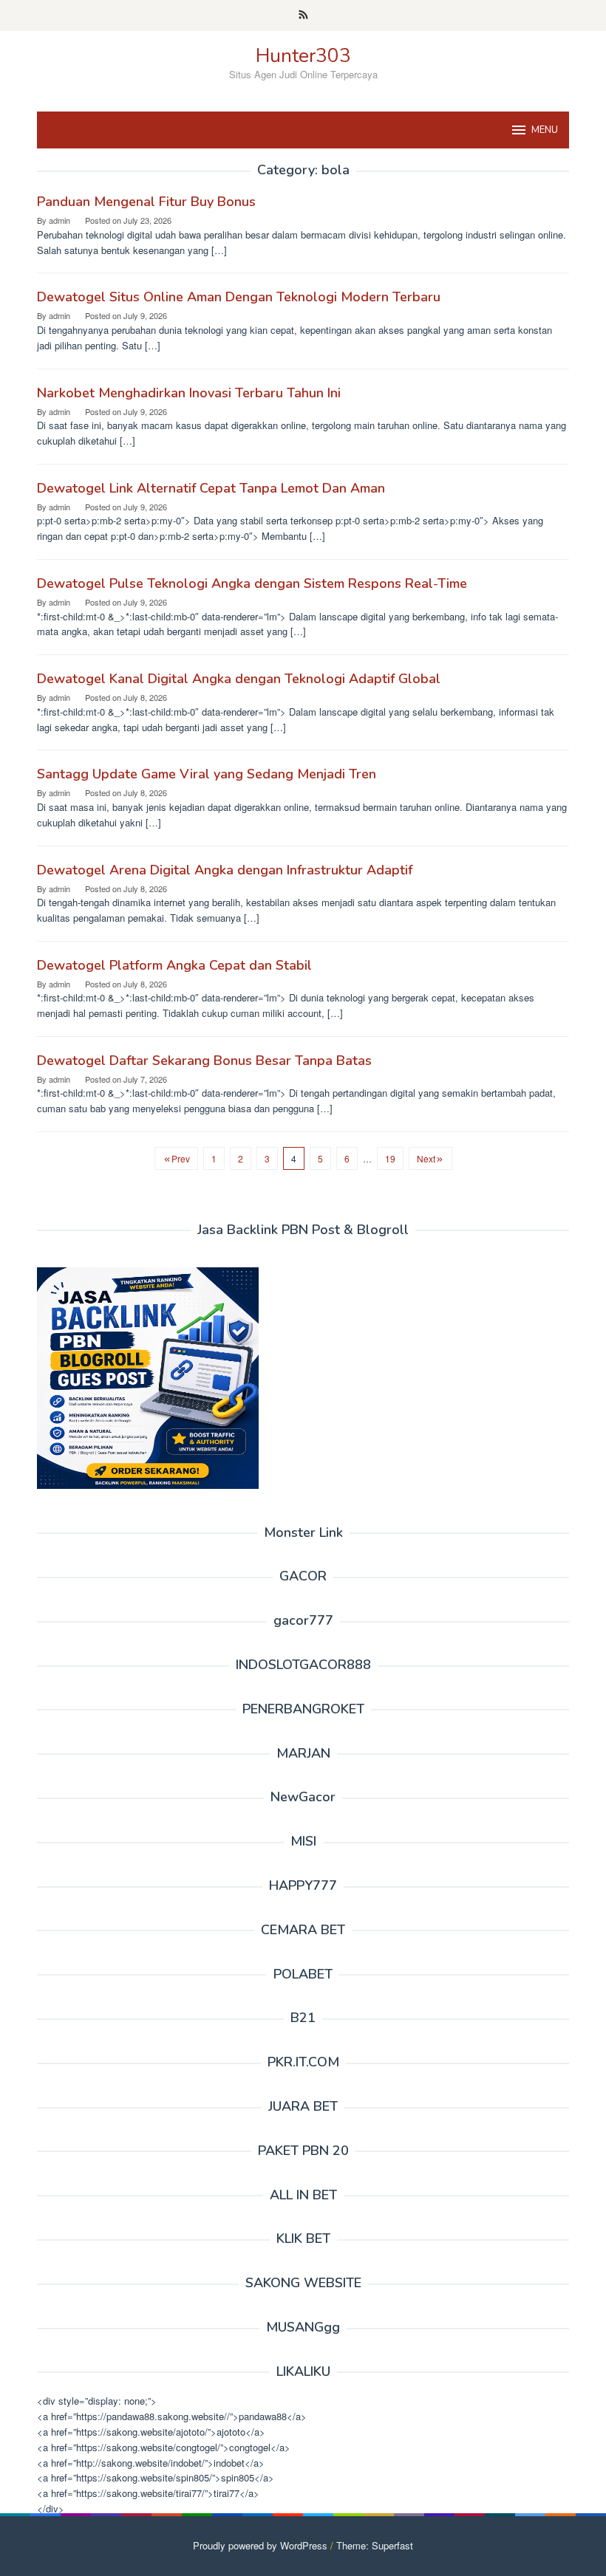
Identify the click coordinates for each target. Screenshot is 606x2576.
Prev (181, 1158)
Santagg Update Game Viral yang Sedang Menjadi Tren (207, 774)
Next (426, 1158)
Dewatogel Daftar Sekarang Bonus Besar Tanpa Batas (204, 1061)
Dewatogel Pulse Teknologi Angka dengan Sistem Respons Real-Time (252, 583)
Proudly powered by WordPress (260, 2545)
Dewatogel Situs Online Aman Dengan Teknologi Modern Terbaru (239, 297)
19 (390, 1158)
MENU (545, 130)
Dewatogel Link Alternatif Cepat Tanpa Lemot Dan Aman (211, 488)
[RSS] (303, 16)
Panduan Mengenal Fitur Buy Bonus (146, 202)
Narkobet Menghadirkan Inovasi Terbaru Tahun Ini (189, 393)
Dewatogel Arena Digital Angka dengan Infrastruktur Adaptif (225, 870)
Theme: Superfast (375, 2545)
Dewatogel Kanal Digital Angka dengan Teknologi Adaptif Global (239, 679)
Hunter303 (303, 56)
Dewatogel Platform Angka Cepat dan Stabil (174, 965)
